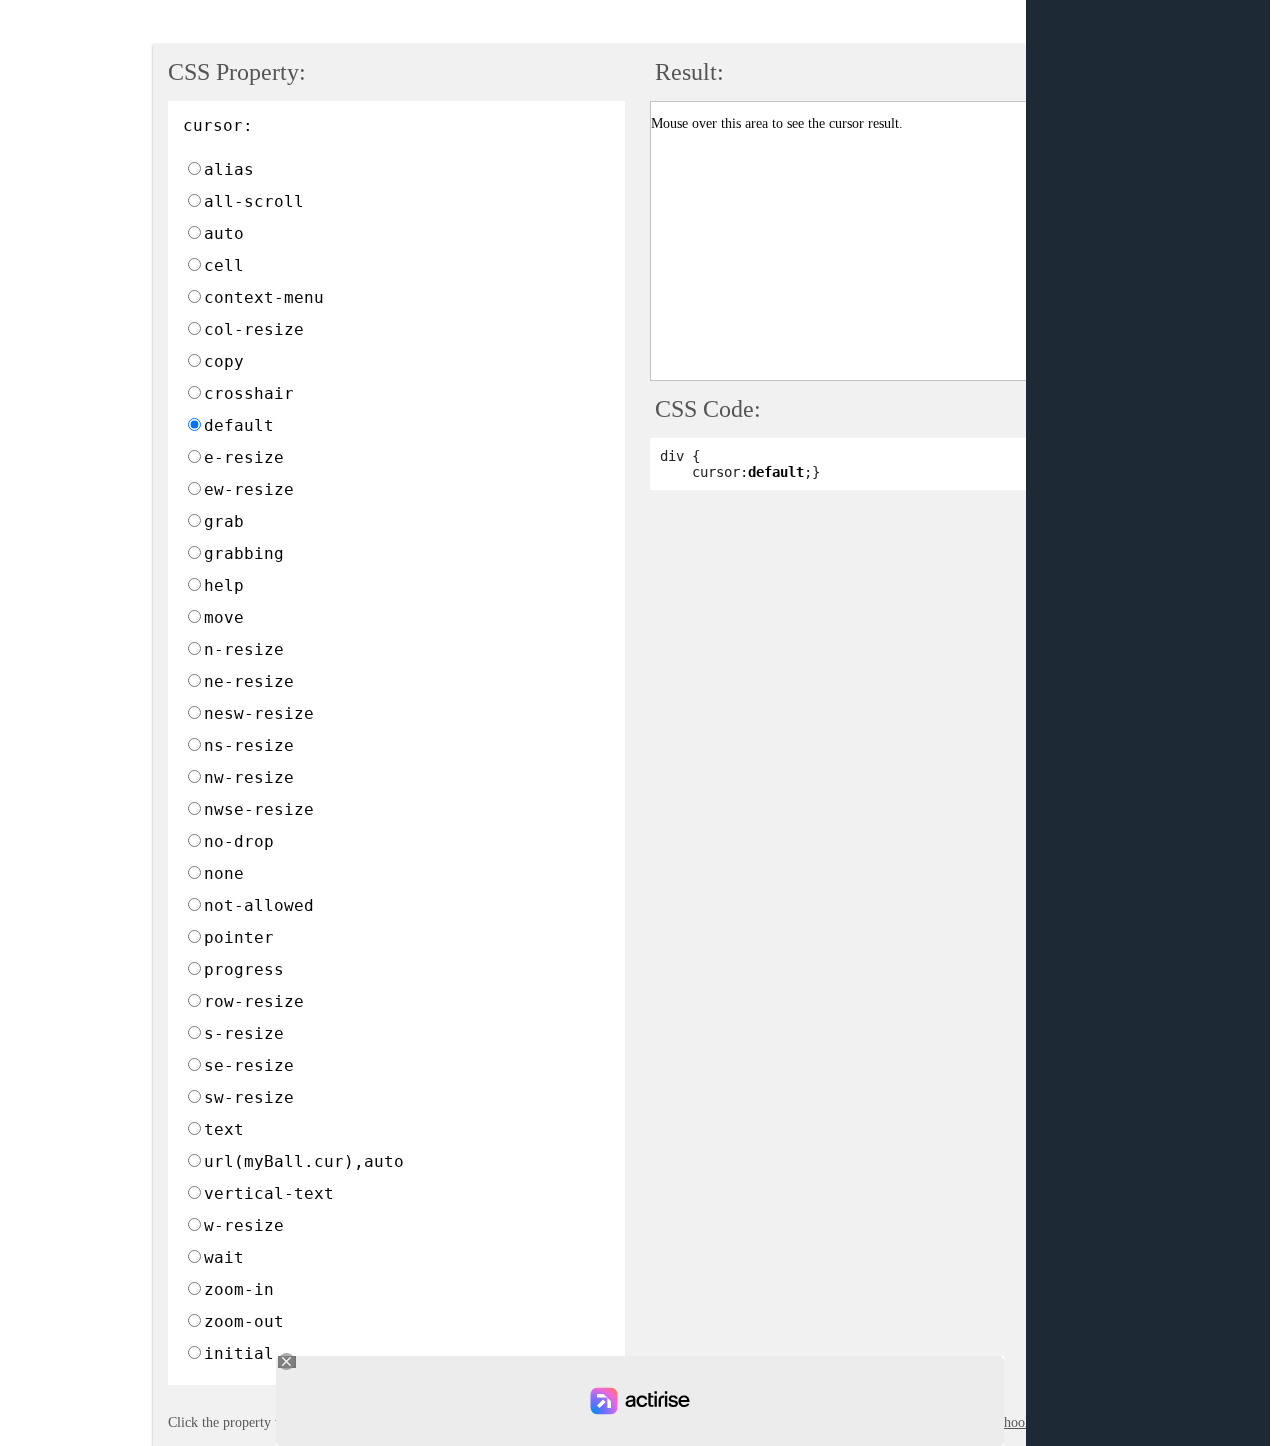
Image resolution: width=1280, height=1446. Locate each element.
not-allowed (259, 905)
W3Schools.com (1016, 1422)
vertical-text (269, 1193)
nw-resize (249, 777)
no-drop (239, 841)
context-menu (264, 297)
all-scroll (254, 201)
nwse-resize (259, 809)
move (224, 617)
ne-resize (249, 681)
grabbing (244, 553)
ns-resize (249, 745)
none (224, 873)
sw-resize (249, 1097)
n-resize (244, 649)
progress (244, 969)
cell (224, 265)
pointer (239, 937)
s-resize (244, 1033)
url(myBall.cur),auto (304, 1161)
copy (224, 361)
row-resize (254, 1001)
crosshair (249, 393)
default (239, 425)
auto (224, 233)
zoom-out (244, 1321)
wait (224, 1257)
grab (224, 521)
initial (239, 1353)
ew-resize (249, 489)
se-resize (249, 1065)
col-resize (254, 329)
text (224, 1129)
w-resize (244, 1225)
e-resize (244, 457)
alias (229, 169)
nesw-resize (259, 713)
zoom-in (239, 1289)
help (224, 585)
